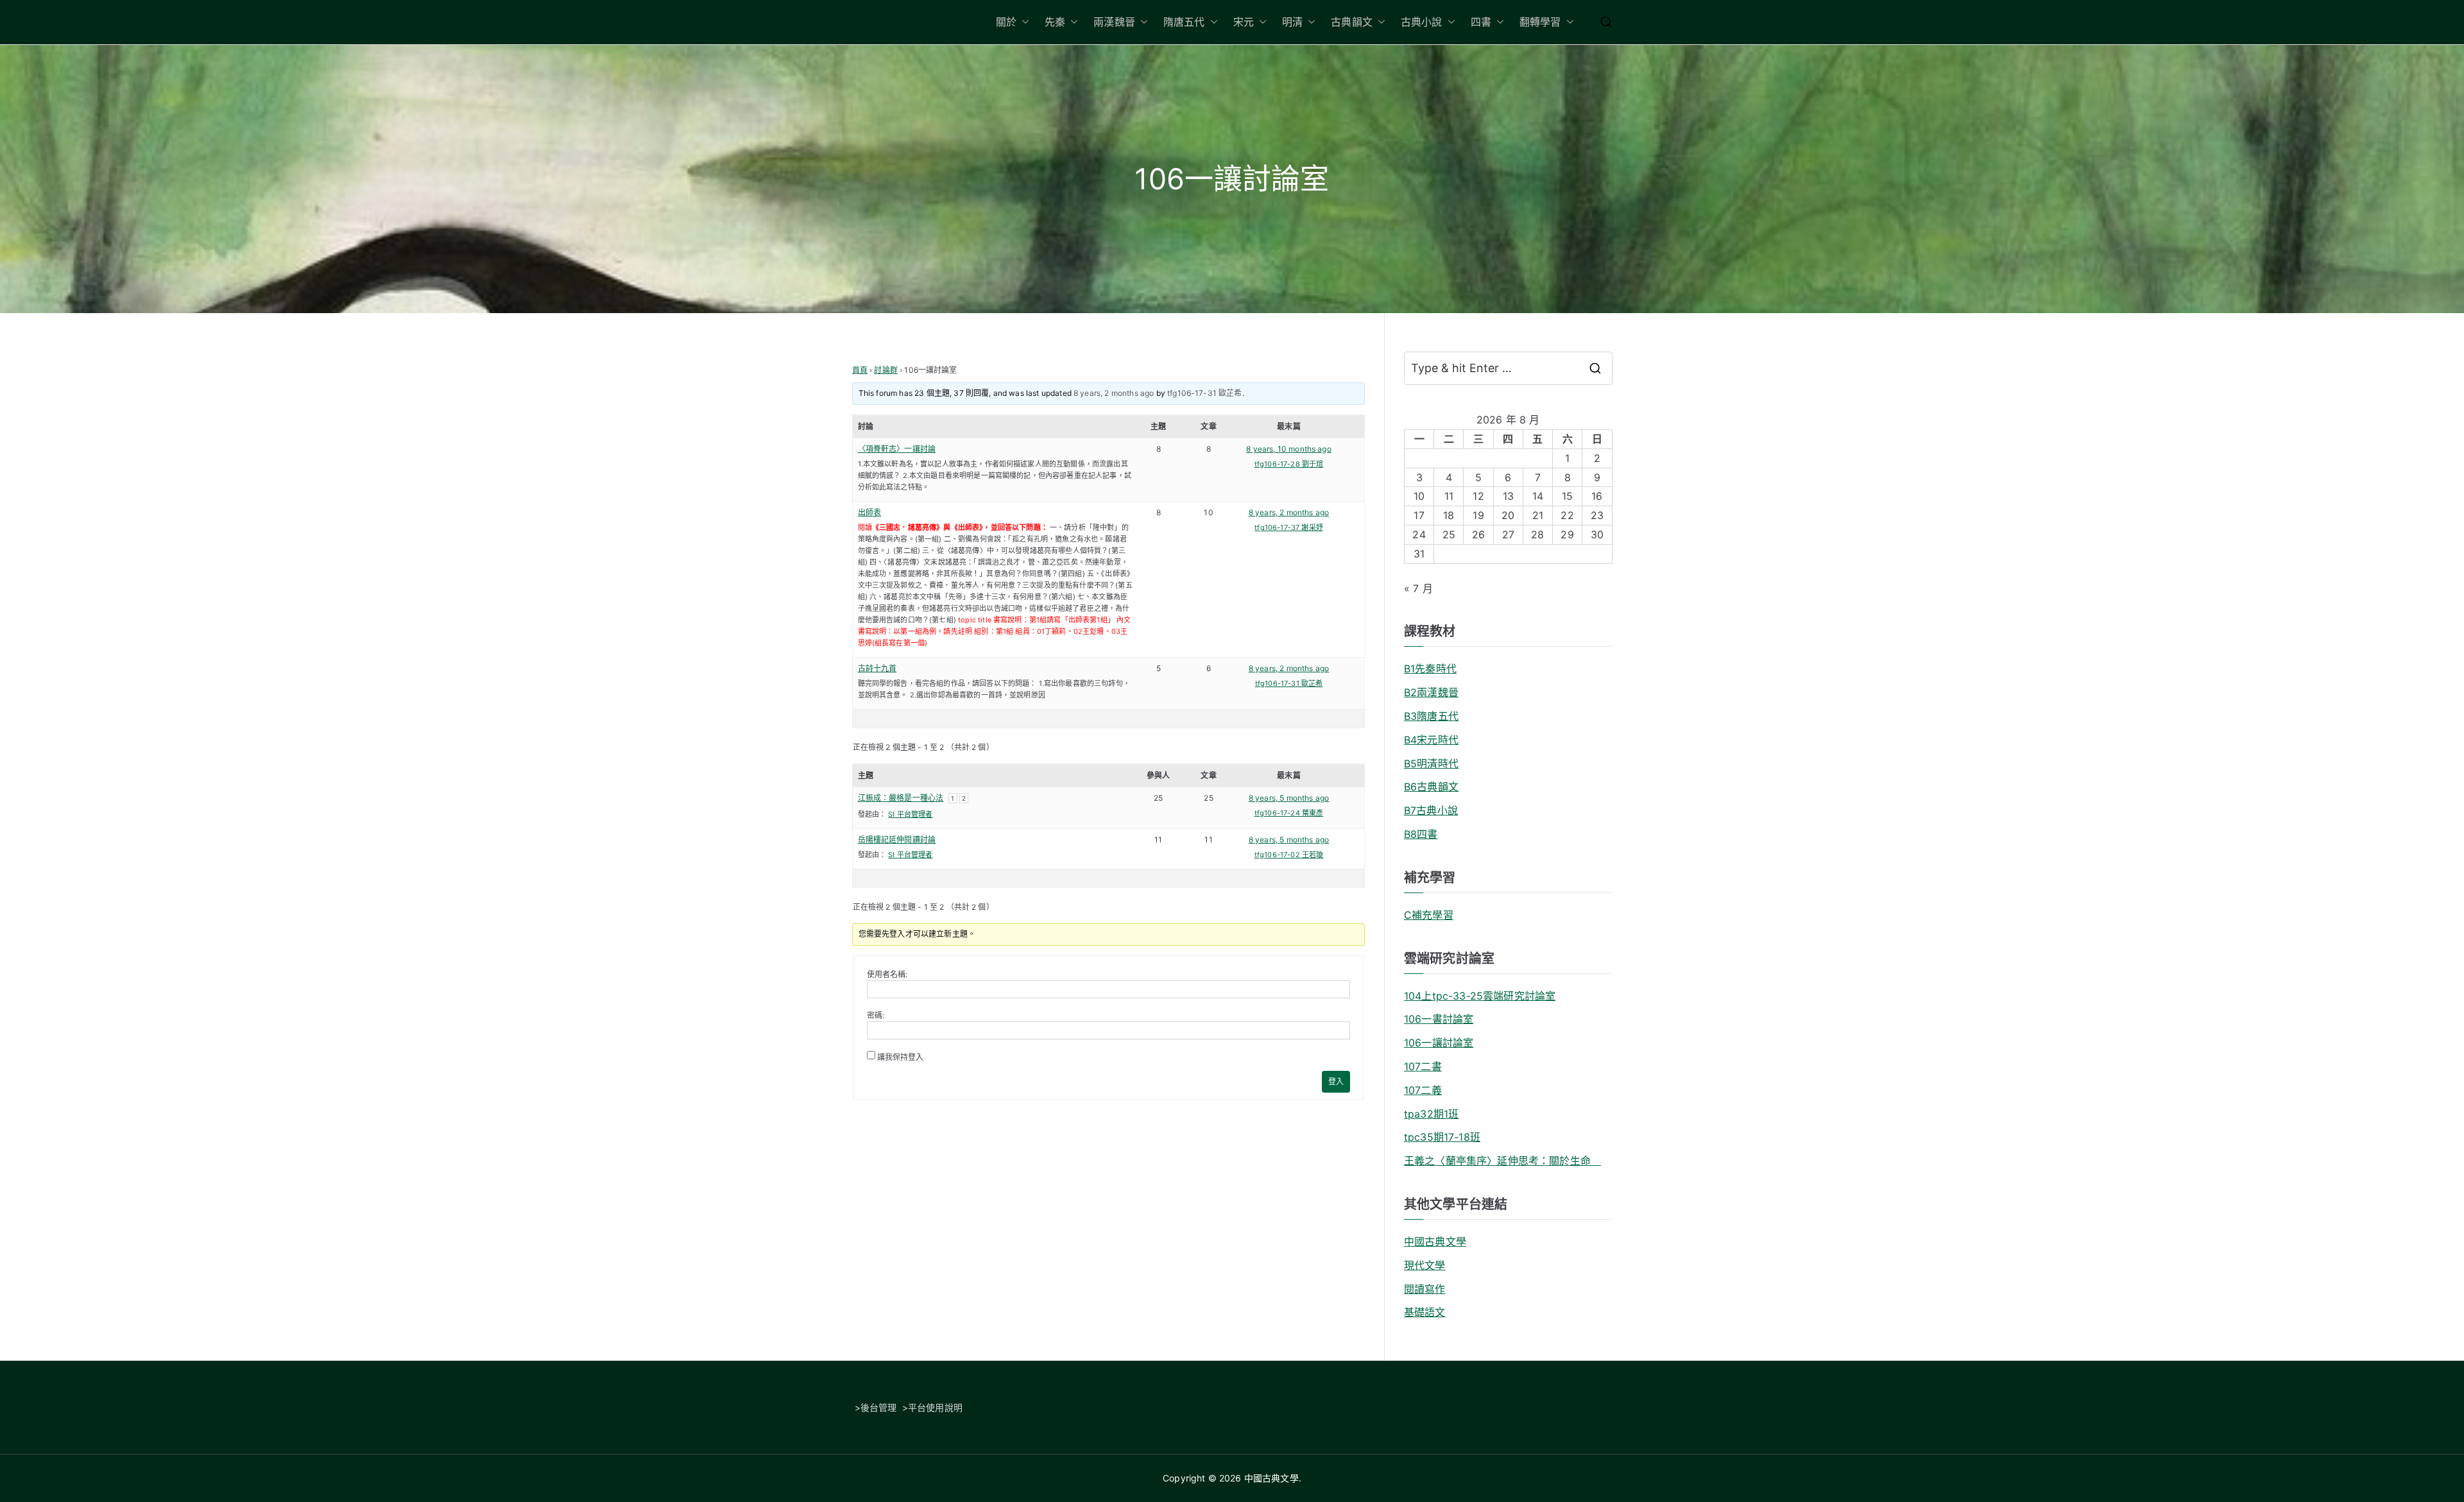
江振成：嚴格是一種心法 (901, 798)
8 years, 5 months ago (1289, 798)
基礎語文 (1425, 1312)
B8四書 (1421, 834)
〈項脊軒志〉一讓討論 (897, 449)
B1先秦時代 (1430, 669)
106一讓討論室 (1439, 1043)
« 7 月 (1418, 588)
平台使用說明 (935, 1407)
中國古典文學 (1435, 1242)
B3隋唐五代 (1431, 716)
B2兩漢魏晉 (1431, 692)
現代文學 (1425, 1265)
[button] (1023, 22)
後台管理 (879, 1407)
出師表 (869, 512)
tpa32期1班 (1431, 1114)
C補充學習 (1429, 915)
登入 (1336, 1081)
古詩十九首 (877, 668)
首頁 (860, 370)
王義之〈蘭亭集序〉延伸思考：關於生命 (1502, 1161)
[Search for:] (1508, 368)
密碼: (876, 1015)
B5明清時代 (1431, 764)
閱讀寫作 (1425, 1289)
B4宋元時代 (1431, 740)
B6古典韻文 (1431, 787)
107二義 (1423, 1090)
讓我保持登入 (901, 1057)
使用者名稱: (887, 974)
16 (1597, 496)
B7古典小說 (1431, 810)
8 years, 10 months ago (1289, 449)
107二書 (1423, 1066)
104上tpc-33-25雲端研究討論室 (1480, 996)
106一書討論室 (1439, 1019)
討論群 (886, 370)
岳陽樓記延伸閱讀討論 (897, 840)
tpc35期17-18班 (1442, 1137)
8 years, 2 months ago (1114, 393)
